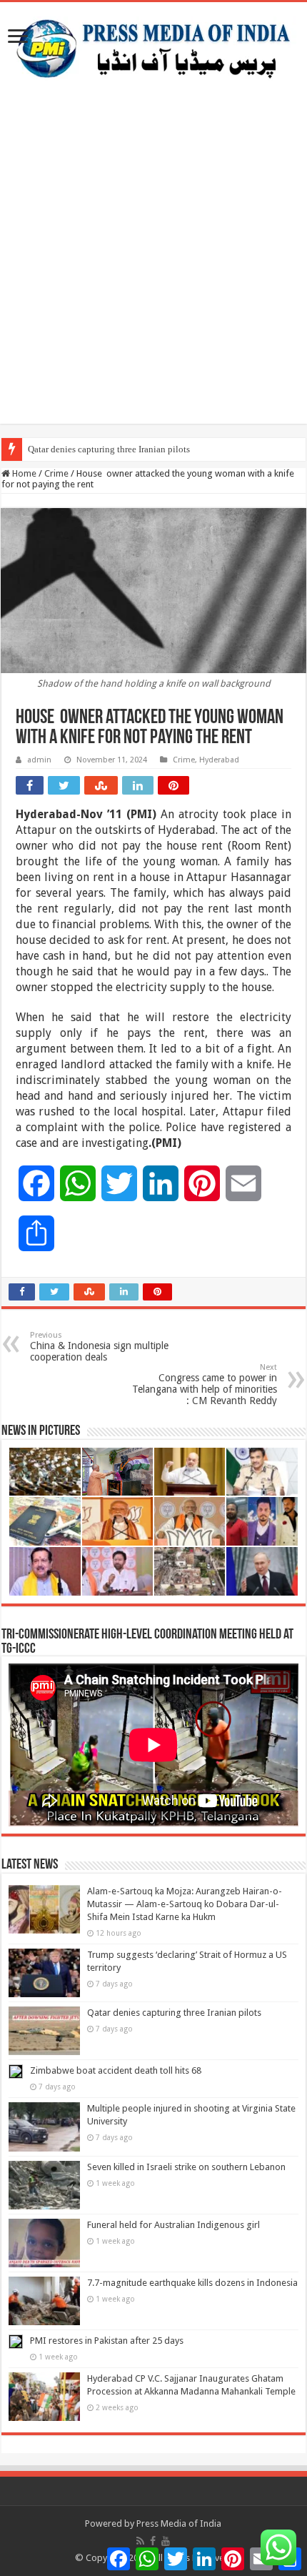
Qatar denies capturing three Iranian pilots (109, 449)
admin (39, 760)
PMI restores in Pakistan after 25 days (107, 2341)
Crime (56, 473)
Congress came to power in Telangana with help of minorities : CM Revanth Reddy (205, 1384)
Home (23, 473)
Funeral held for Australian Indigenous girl (173, 2225)
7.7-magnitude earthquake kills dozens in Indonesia (192, 2283)
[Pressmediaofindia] (153, 46)
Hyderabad (219, 760)
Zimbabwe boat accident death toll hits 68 (116, 2070)
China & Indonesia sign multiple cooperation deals (99, 1347)
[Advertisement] (153, 270)
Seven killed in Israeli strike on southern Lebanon (186, 2167)
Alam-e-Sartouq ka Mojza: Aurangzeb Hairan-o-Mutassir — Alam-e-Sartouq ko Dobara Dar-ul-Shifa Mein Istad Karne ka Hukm (185, 1904)
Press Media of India (179, 2523)
